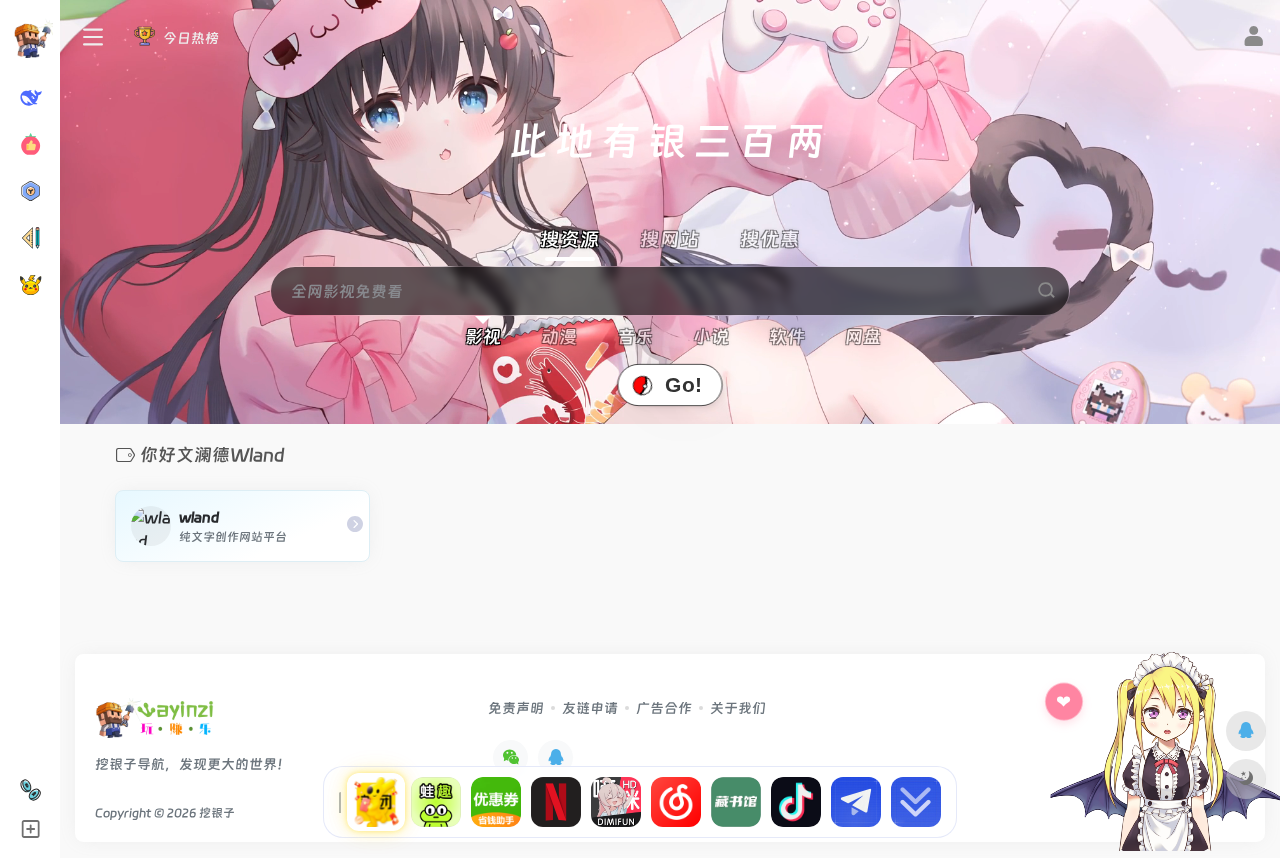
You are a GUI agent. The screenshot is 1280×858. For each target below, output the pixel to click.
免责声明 (516, 708)
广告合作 (664, 708)
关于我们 (738, 708)
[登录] (1253, 39)
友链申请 (590, 708)
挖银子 (217, 813)
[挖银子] (154, 724)
